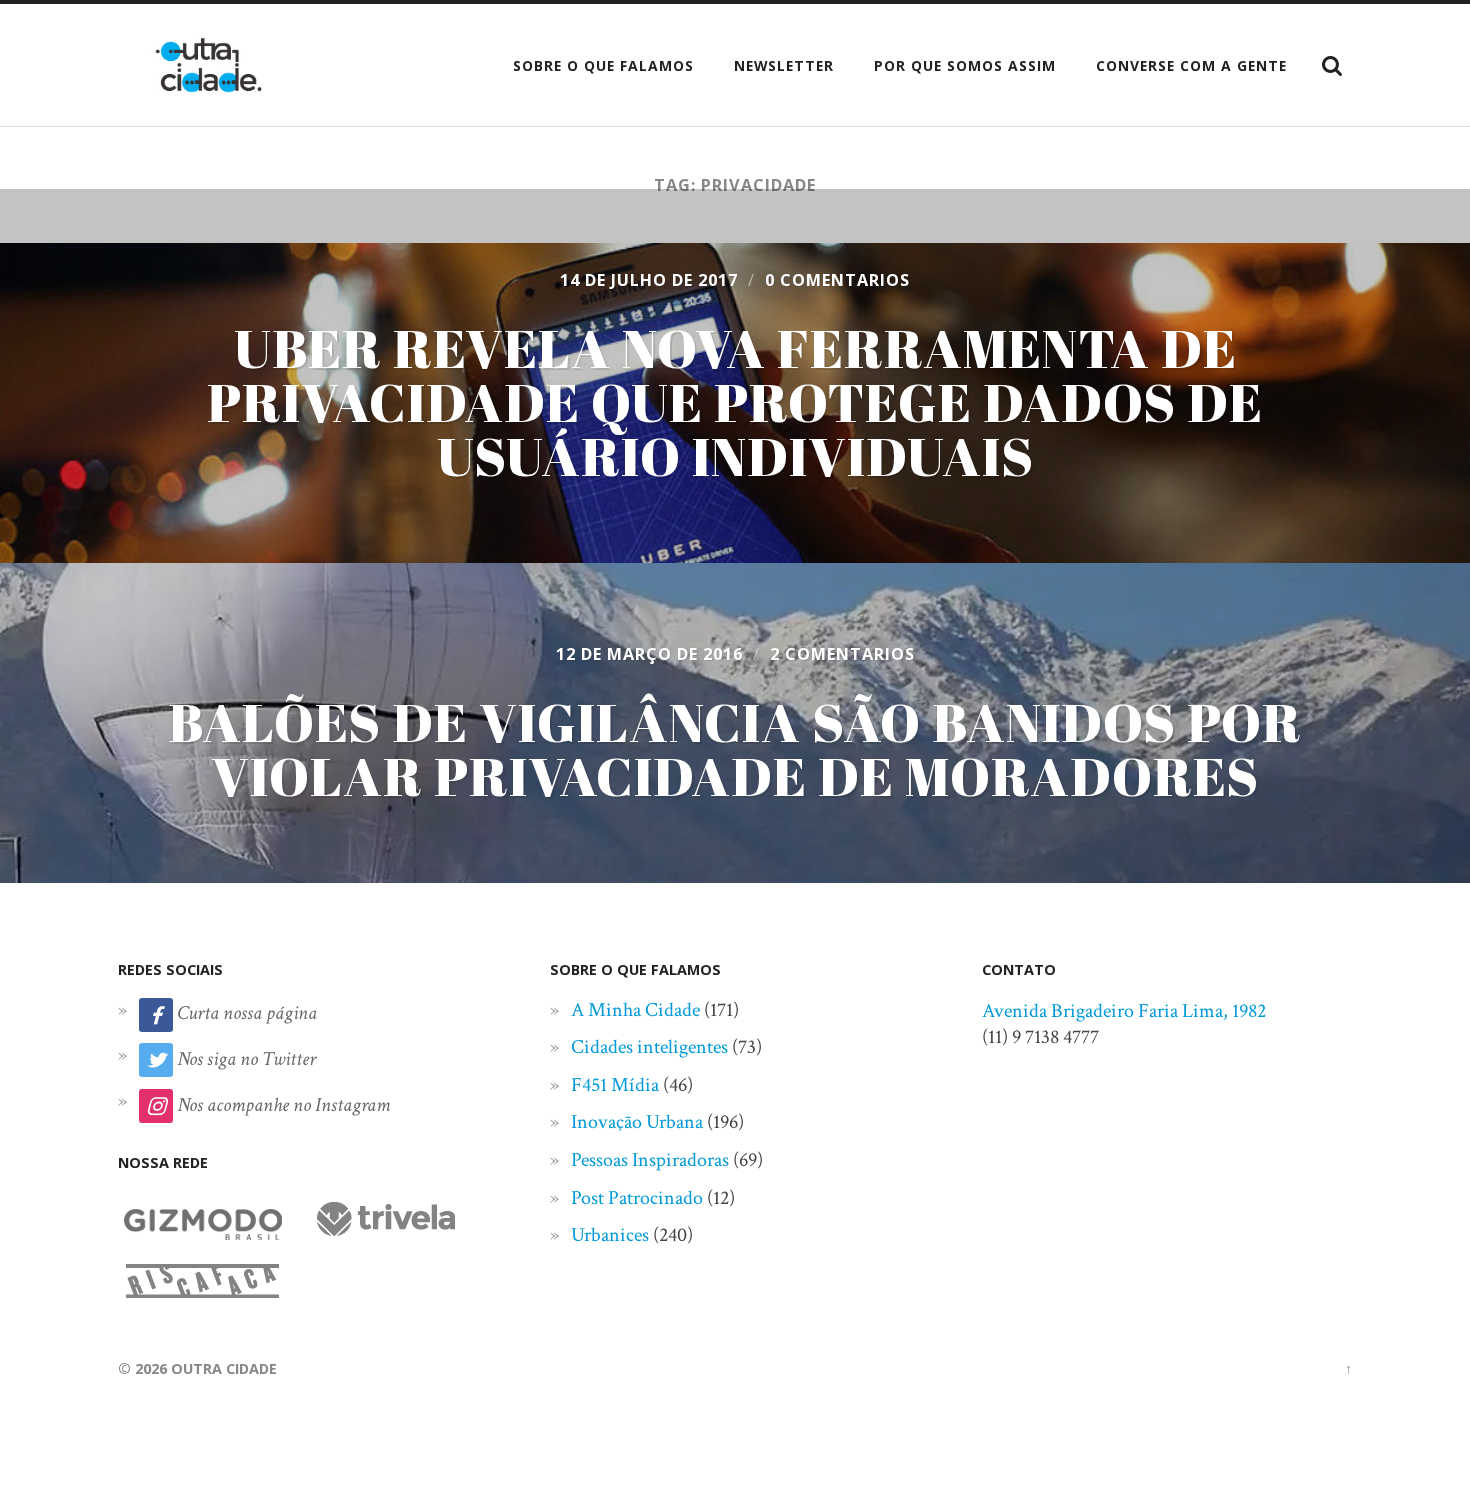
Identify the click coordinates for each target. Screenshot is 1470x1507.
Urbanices (610, 1235)
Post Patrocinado (637, 1198)
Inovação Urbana (637, 1122)
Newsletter (784, 65)
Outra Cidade (224, 1368)
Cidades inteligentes (649, 1047)
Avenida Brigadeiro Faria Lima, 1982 (1124, 1011)
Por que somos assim (965, 65)
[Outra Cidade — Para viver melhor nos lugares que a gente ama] (208, 65)
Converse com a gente (1191, 65)
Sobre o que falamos (603, 65)
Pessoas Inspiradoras (650, 1160)
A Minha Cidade (635, 1010)
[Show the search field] (1332, 66)
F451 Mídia (615, 1085)
